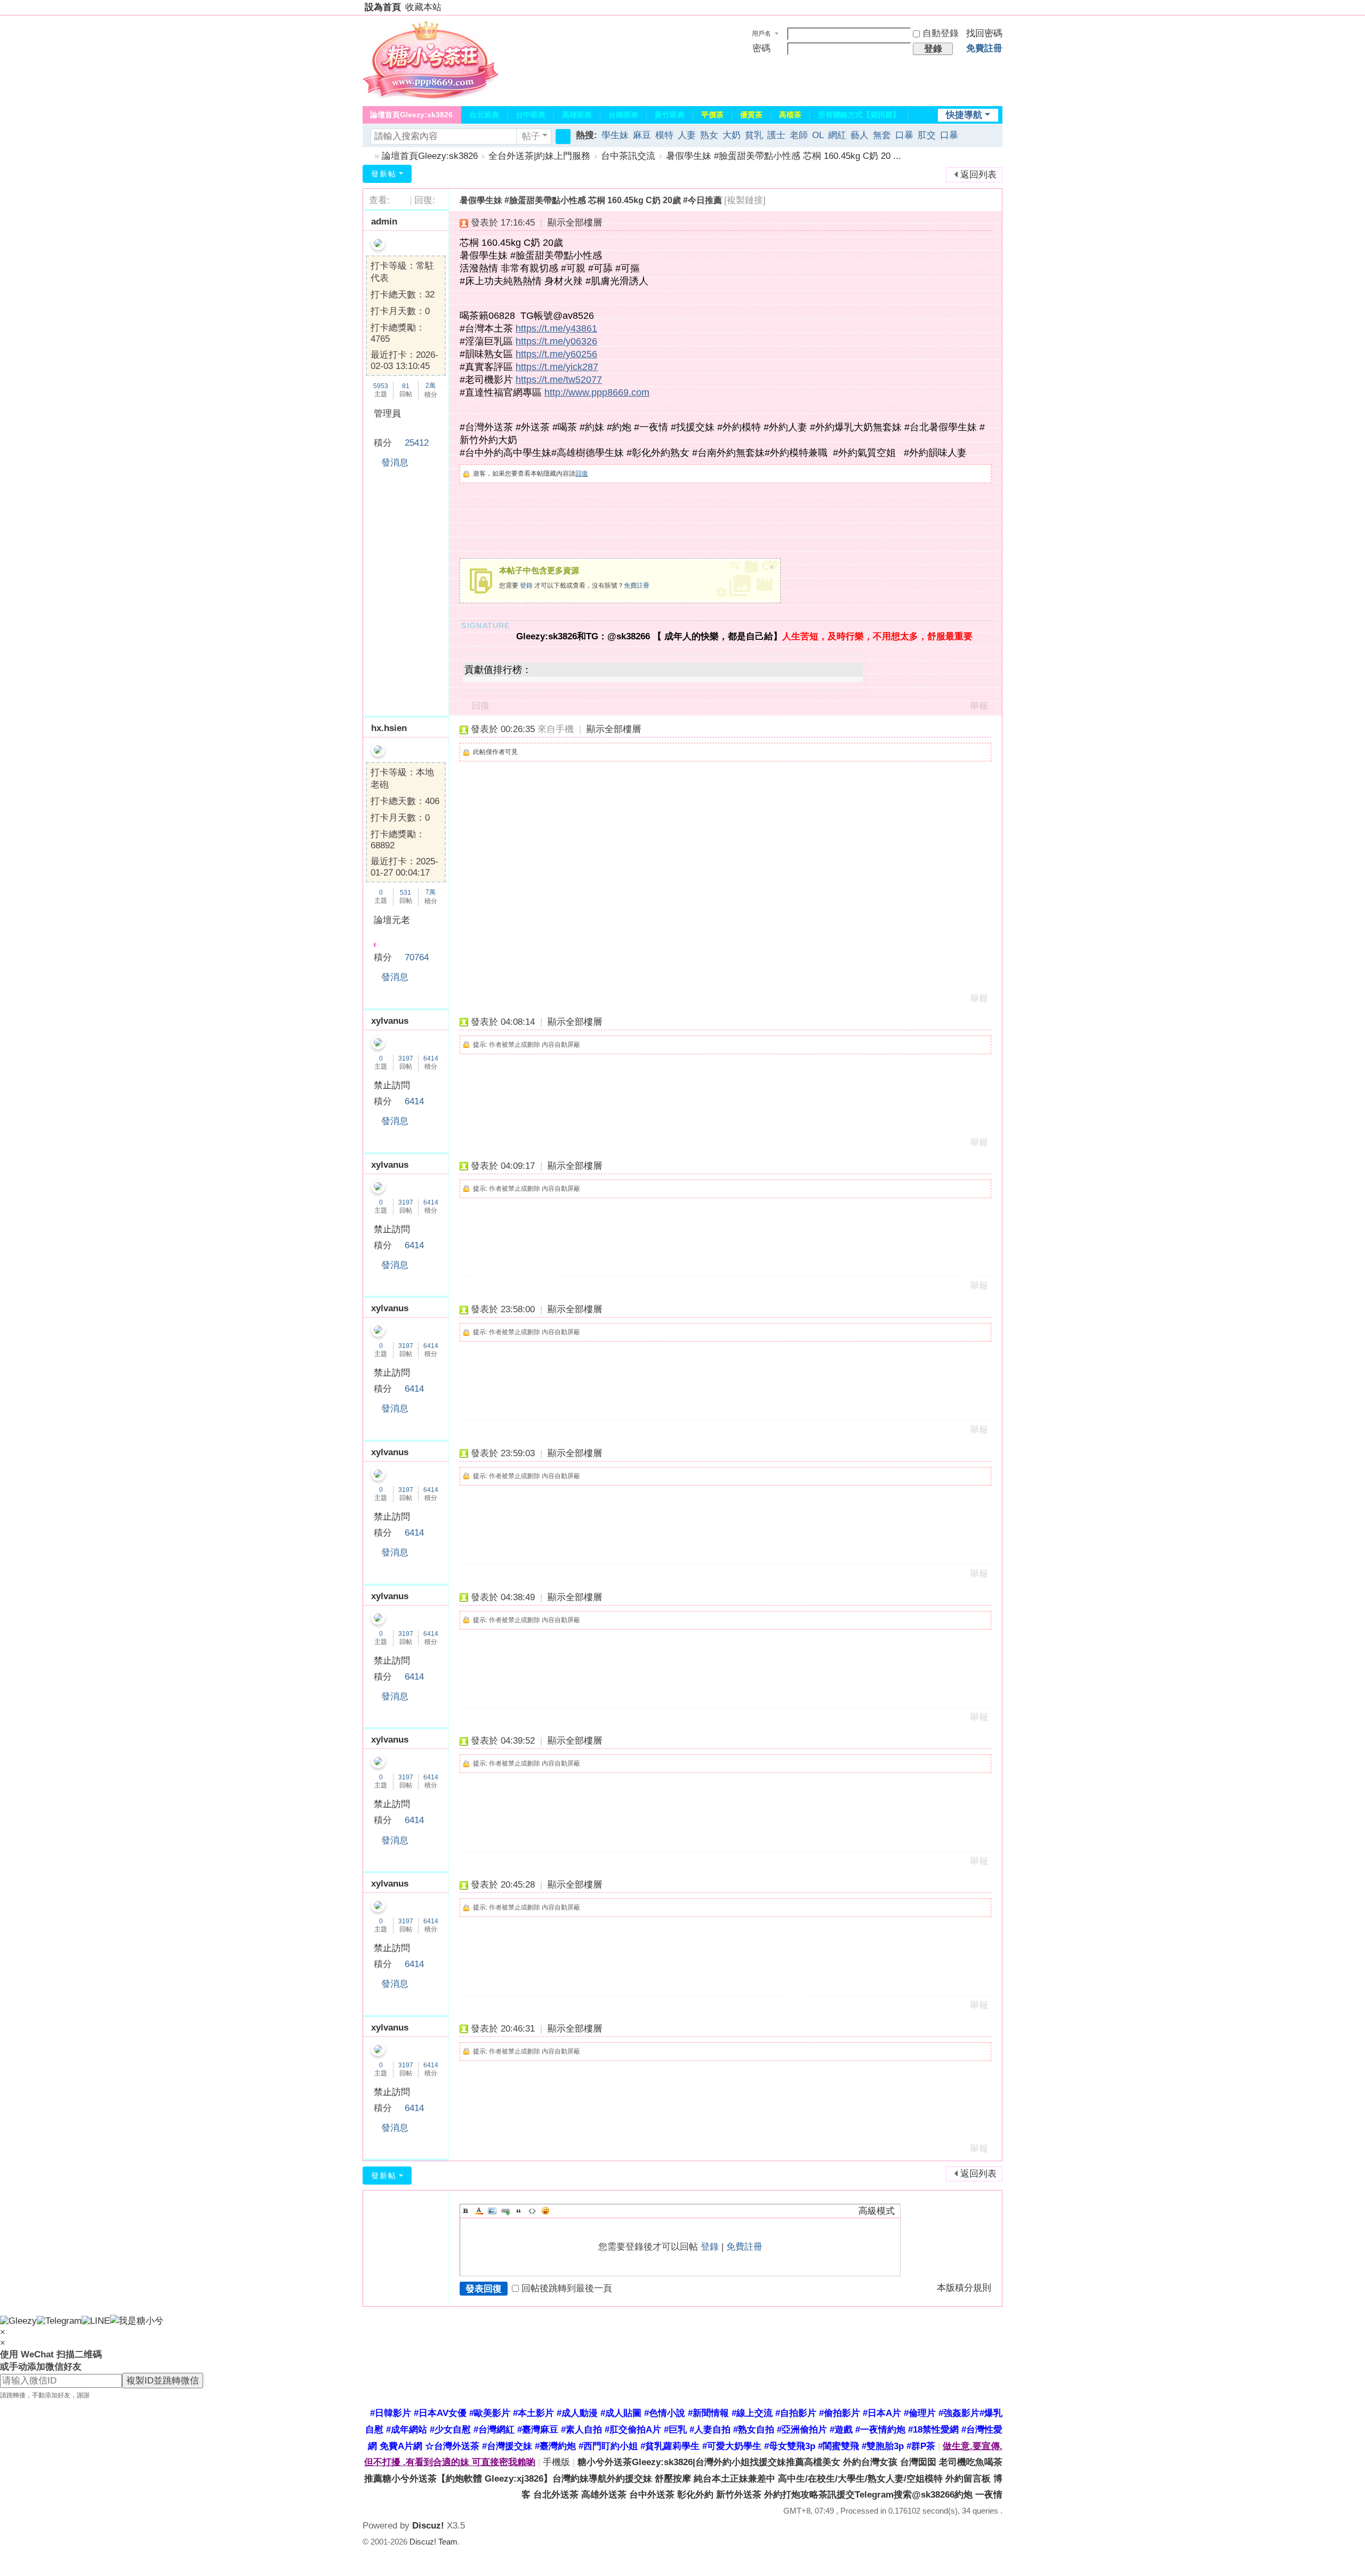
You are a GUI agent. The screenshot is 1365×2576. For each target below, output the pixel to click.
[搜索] (563, 137)
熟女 (709, 135)
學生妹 (615, 135)
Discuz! (428, 2526)
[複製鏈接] (745, 200)
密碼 (761, 48)
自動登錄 (941, 33)
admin (384, 222)
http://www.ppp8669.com (597, 392)
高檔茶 (790, 115)
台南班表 (623, 115)
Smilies (545, 2211)
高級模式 (877, 2211)
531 (406, 893)
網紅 (837, 135)
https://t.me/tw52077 (559, 380)
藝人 (860, 135)
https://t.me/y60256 (556, 354)
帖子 (531, 136)
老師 (799, 135)
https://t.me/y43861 (556, 328)
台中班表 (531, 115)
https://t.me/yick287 (557, 367)
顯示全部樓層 (575, 223)
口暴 (904, 135)
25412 (417, 443)
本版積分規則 (964, 2288)
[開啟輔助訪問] (1000, 7)
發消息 (395, 463)
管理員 (387, 414)
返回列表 (978, 175)
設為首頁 (383, 7)
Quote (519, 2211)
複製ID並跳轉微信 (163, 2381)
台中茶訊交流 (628, 156)
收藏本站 (423, 7)
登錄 (526, 585)
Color (479, 2211)
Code (532, 2211)
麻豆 (642, 135)
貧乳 (754, 135)
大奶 (732, 135)
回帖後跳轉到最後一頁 (567, 2288)
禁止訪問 (392, 1085)
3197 (406, 1058)
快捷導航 (964, 115)
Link (505, 2211)
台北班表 (484, 115)
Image (492, 2211)
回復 (582, 474)
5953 (381, 386)
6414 (431, 1058)
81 (406, 386)
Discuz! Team (433, 2542)
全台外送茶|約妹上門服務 (539, 156)
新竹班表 (670, 115)
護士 (776, 135)
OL (818, 135)
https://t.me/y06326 (556, 341)
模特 (664, 135)
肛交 (927, 135)
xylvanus (390, 1021)
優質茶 (751, 115)
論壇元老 (392, 920)
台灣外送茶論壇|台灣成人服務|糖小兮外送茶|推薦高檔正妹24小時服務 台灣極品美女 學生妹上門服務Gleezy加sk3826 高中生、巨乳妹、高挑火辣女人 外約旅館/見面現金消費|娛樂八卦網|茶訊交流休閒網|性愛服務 (367, 156)
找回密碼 (984, 33)
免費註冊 (984, 48)
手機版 (556, 2462)
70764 (417, 957)
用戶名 (761, 34)
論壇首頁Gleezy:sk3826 (411, 115)
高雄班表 (577, 115)
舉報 (979, 706)
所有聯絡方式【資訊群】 (859, 115)
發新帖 (384, 174)
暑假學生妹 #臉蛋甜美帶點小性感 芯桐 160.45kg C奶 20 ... (784, 156)
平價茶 (712, 115)
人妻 (687, 135)
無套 (882, 135)
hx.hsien (389, 728)
